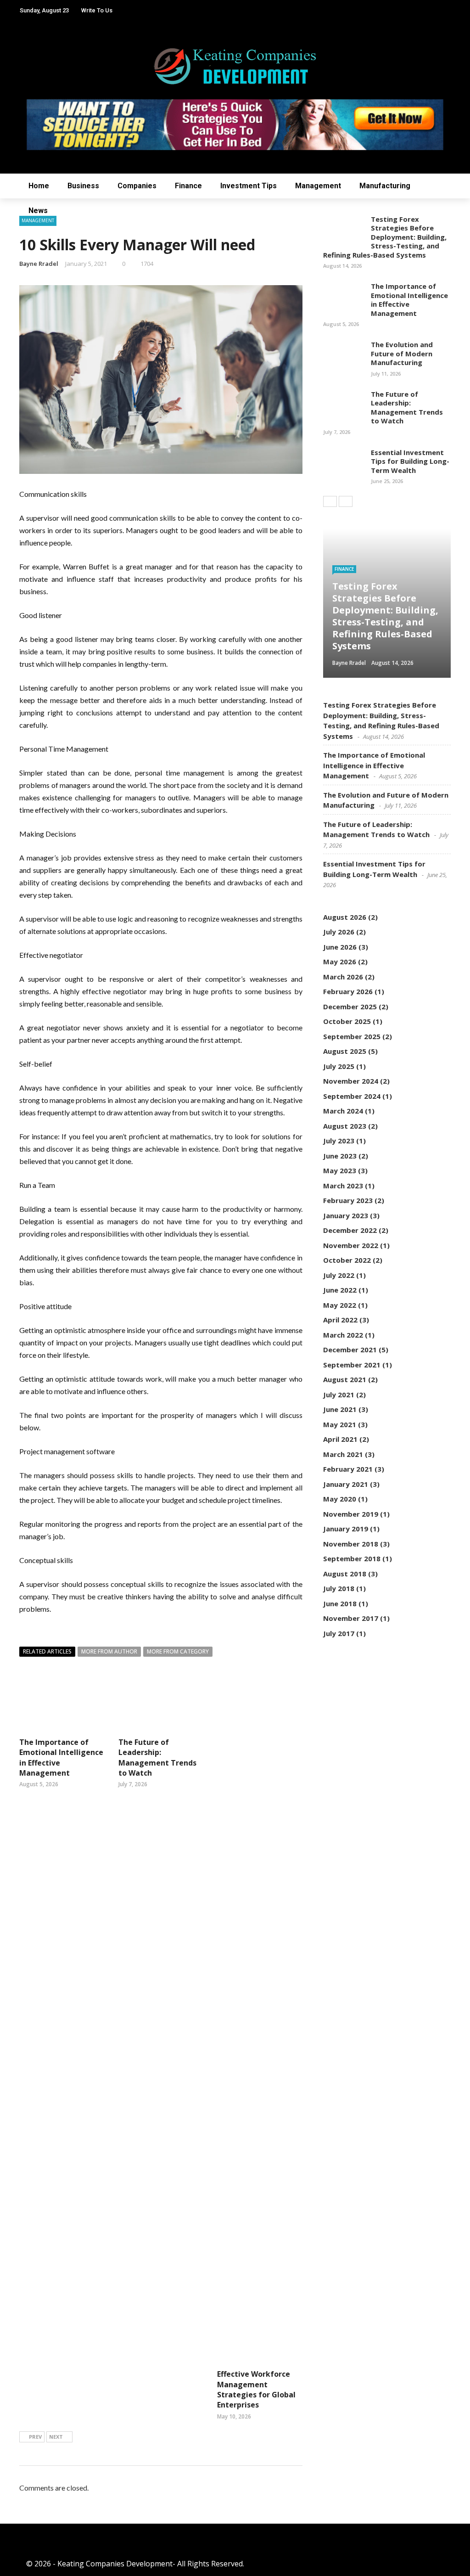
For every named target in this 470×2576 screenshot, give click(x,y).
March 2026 (343, 977)
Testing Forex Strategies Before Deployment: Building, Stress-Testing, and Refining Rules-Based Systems (385, 237)
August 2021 (345, 1379)
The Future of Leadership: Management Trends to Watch (157, 1758)
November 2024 (351, 1081)
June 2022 (340, 1290)
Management (318, 186)
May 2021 (340, 1424)
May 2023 (340, 1170)
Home (39, 186)
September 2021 (352, 1365)
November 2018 (351, 1544)
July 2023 (339, 1141)
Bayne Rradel (39, 264)
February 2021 (348, 1469)
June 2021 (340, 1409)
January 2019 (346, 1529)
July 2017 (339, 1633)
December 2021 (350, 1350)
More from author (109, 1651)
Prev (35, 2437)
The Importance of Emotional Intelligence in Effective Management (409, 300)
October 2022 (347, 1260)
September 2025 (352, 1036)
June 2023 (340, 1156)
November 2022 (351, 1245)
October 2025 (347, 1021)
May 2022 (340, 1305)
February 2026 (348, 991)
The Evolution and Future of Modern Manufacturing (402, 353)
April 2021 (340, 1439)
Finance (188, 186)
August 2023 (345, 1126)
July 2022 (339, 1275)
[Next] (346, 501)
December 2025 (350, 1007)
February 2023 (348, 1200)
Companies (137, 186)
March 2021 (343, 1454)
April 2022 (340, 1320)
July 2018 (339, 1588)
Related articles (47, 1651)
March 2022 (343, 1335)
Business (83, 186)
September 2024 (352, 1096)
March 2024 (343, 1111)
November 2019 (351, 1514)
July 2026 (339, 932)
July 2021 (339, 1395)
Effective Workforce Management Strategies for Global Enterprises (256, 2389)
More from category (178, 1651)
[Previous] (330, 501)
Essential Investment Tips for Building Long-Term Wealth (410, 461)
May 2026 (340, 962)
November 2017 (351, 1618)
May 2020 (340, 1499)
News (38, 211)
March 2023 (343, 1186)
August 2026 (345, 917)
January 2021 (346, 1484)
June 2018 (340, 1603)
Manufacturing (385, 186)
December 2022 (350, 1230)
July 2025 (339, 1066)
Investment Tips (249, 186)
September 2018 (352, 1558)
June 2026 (340, 947)
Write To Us (97, 10)
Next (56, 2437)
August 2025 (345, 1051)
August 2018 (345, 1574)
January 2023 (346, 1215)
